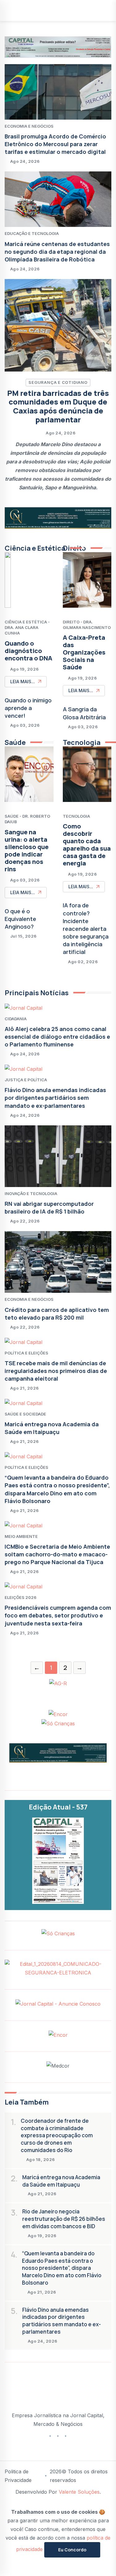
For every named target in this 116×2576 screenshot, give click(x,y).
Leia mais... (23, 682)
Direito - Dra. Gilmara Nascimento (87, 625)
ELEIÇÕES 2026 (21, 1597)
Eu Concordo (72, 2550)
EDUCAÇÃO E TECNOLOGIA (32, 233)
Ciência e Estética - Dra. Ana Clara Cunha (27, 627)
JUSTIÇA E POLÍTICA (26, 1080)
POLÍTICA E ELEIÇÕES (26, 1353)
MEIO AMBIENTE (21, 1536)
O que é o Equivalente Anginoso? (20, 919)
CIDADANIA (16, 1019)
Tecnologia (76, 816)
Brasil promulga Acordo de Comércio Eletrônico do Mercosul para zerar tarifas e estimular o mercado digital (55, 144)
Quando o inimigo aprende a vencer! (28, 708)
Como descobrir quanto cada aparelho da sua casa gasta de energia (87, 845)
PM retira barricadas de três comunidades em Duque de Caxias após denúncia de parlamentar (58, 406)
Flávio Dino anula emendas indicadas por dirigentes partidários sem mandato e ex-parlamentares (55, 1098)
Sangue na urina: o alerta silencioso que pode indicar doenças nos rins (27, 850)
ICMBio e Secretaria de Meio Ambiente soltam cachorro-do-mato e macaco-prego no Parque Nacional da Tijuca (57, 1554)
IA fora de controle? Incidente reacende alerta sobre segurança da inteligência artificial (86, 929)
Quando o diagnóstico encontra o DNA (28, 651)
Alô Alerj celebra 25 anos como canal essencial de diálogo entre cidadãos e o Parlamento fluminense (57, 1037)
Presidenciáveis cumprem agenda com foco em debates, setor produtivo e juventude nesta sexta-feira (58, 1615)
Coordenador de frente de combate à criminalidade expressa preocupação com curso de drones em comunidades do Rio (57, 2135)
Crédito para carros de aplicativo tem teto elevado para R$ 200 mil (57, 1314)
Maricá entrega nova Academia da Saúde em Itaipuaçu (52, 1428)
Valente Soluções (79, 2492)
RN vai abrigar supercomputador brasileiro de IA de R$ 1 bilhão (49, 1208)
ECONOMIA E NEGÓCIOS (29, 126)
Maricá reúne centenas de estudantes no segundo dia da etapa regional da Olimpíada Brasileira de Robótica (57, 252)
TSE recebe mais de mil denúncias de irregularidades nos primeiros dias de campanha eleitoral (56, 1371)
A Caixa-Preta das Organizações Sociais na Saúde (84, 652)
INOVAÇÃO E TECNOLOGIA (31, 1194)
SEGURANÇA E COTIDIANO (58, 382)
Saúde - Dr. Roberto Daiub (27, 819)
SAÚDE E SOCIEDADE (25, 1414)
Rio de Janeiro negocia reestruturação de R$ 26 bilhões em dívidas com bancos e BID (64, 2219)
